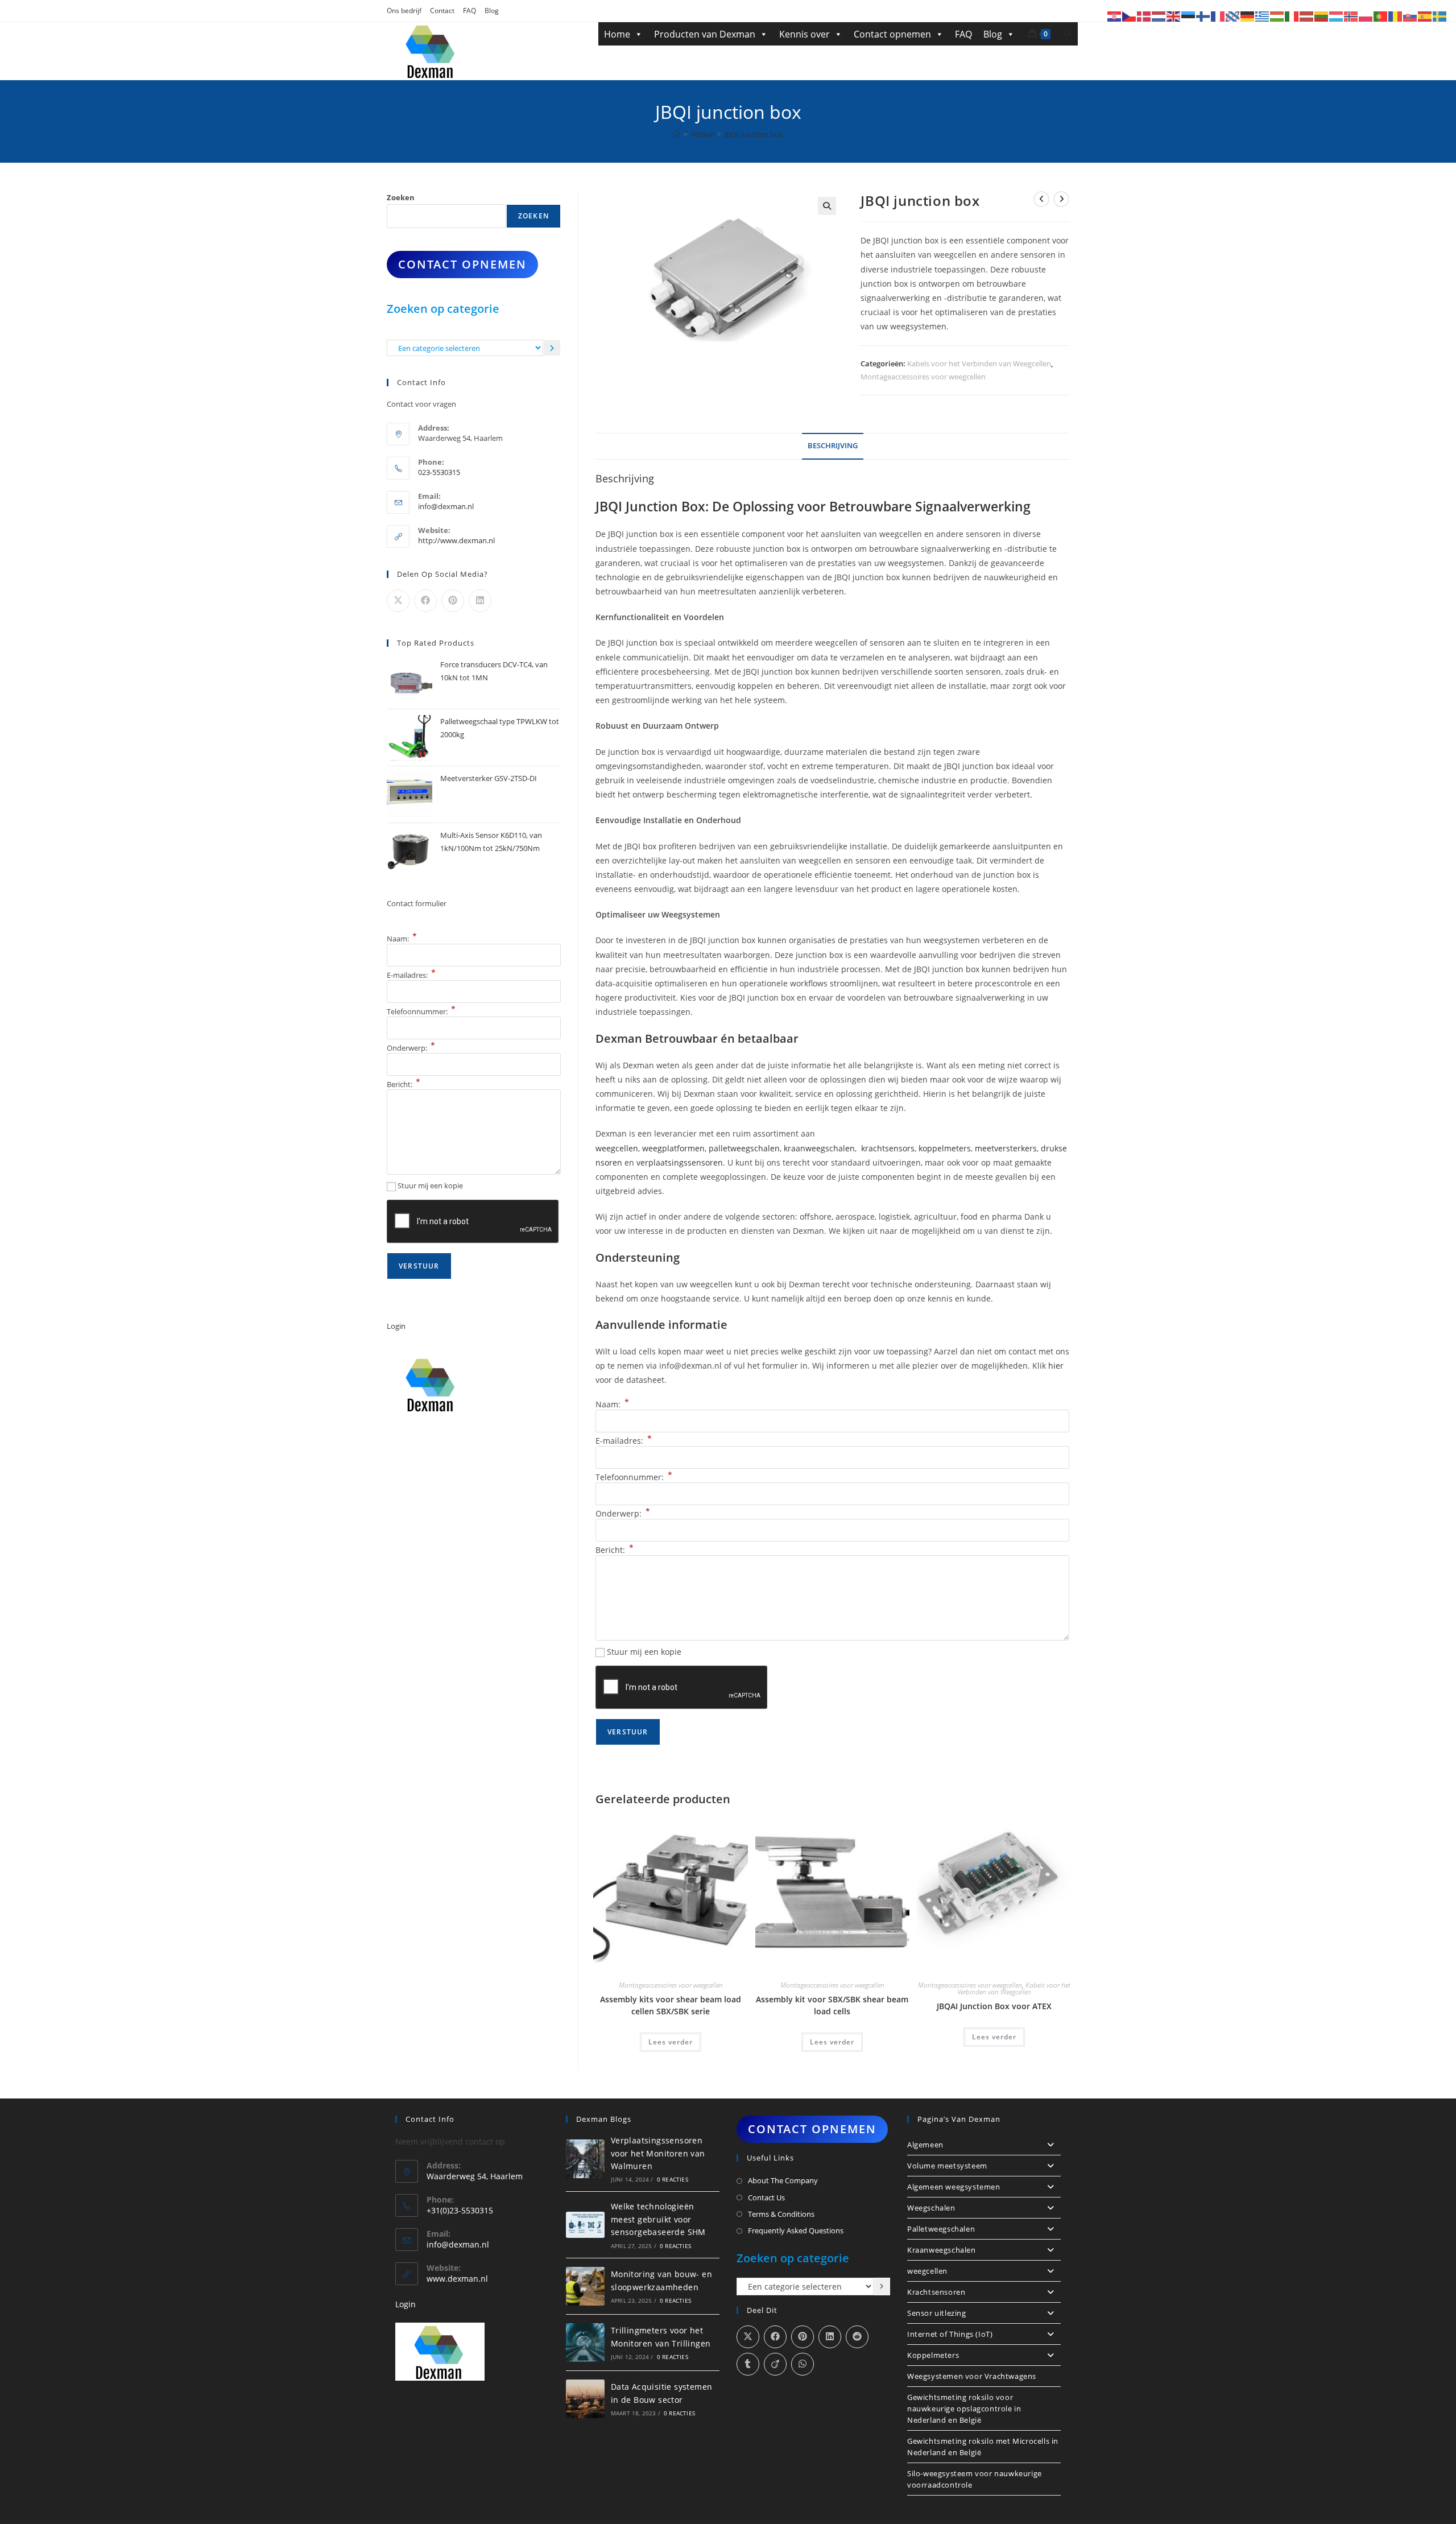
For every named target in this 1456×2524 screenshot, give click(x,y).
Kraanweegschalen (942, 2250)
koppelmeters (945, 1148)
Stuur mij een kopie (644, 1652)
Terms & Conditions (781, 2214)
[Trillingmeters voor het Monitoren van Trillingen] (585, 2343)
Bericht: (615, 1550)
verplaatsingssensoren (680, 1162)
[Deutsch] (1248, 16)
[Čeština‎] (1130, 16)
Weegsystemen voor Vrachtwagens (972, 2376)
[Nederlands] (1159, 16)
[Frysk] (1233, 16)
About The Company (783, 2180)
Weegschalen (931, 2208)
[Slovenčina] (1410, 16)
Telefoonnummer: (634, 1477)
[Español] (1425, 16)
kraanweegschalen (819, 1148)
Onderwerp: (623, 1513)
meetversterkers (1006, 1148)
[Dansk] (1144, 16)
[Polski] (1366, 16)
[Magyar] (1277, 16)
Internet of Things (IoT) (950, 2334)
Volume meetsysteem (947, 2166)
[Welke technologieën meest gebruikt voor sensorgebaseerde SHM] (585, 2224)
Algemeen (925, 2145)
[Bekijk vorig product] (1041, 199)
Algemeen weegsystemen (954, 2187)
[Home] (677, 134)
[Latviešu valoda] (1307, 16)
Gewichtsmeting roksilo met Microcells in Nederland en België (983, 2447)
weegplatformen (673, 1148)
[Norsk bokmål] (1351, 16)
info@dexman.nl (446, 506)
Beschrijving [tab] (833, 446)
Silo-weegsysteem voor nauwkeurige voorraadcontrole (975, 2479)
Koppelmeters (933, 2355)
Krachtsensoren (936, 2292)
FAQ (470, 11)
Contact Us (766, 2197)
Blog (492, 11)
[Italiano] (1292, 16)
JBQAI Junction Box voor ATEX (994, 2006)
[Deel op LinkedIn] (480, 601)
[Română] (1396, 16)
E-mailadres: (624, 1441)
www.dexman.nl (457, 2279)
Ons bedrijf (404, 11)
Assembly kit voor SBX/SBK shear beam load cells (832, 2005)
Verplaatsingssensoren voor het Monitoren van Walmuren (658, 2153)
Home (617, 34)
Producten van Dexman (705, 34)
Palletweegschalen (941, 2229)
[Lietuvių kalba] (1322, 16)
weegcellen (617, 1148)
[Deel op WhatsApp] (803, 2364)
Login (396, 1326)
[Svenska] (1440, 16)
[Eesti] (1189, 16)
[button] (827, 206)
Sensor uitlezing (937, 2313)
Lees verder (671, 2042)
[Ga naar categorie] (552, 348)
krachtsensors (888, 1148)
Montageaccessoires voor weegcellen (923, 377)
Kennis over (804, 34)
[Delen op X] (398, 601)
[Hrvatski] (1115, 16)
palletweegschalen (744, 1148)
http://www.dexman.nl (456, 540)
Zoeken (401, 197)
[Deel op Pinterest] (453, 601)
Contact (442, 11)
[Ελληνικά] (1263, 16)
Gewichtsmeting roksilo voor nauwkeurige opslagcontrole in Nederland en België (964, 2409)
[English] (1174, 16)
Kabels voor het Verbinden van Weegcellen (979, 363)
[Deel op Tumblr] (748, 2364)
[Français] (1218, 16)
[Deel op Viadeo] (775, 2364)
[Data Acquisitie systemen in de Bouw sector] (585, 2399)
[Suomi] (1203, 16)
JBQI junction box (754, 134)
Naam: (612, 1404)
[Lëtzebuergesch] (1337, 16)
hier (1056, 1366)
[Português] (1381, 16)
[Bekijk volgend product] (1061, 199)
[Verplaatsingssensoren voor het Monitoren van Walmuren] (585, 2159)
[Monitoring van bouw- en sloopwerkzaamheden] (585, 2286)
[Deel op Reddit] (857, 2337)
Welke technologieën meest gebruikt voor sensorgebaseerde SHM (658, 2219)
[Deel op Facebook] (425, 601)
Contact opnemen (892, 34)
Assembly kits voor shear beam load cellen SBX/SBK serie (671, 2005)
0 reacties (673, 2179)
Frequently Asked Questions (796, 2230)
